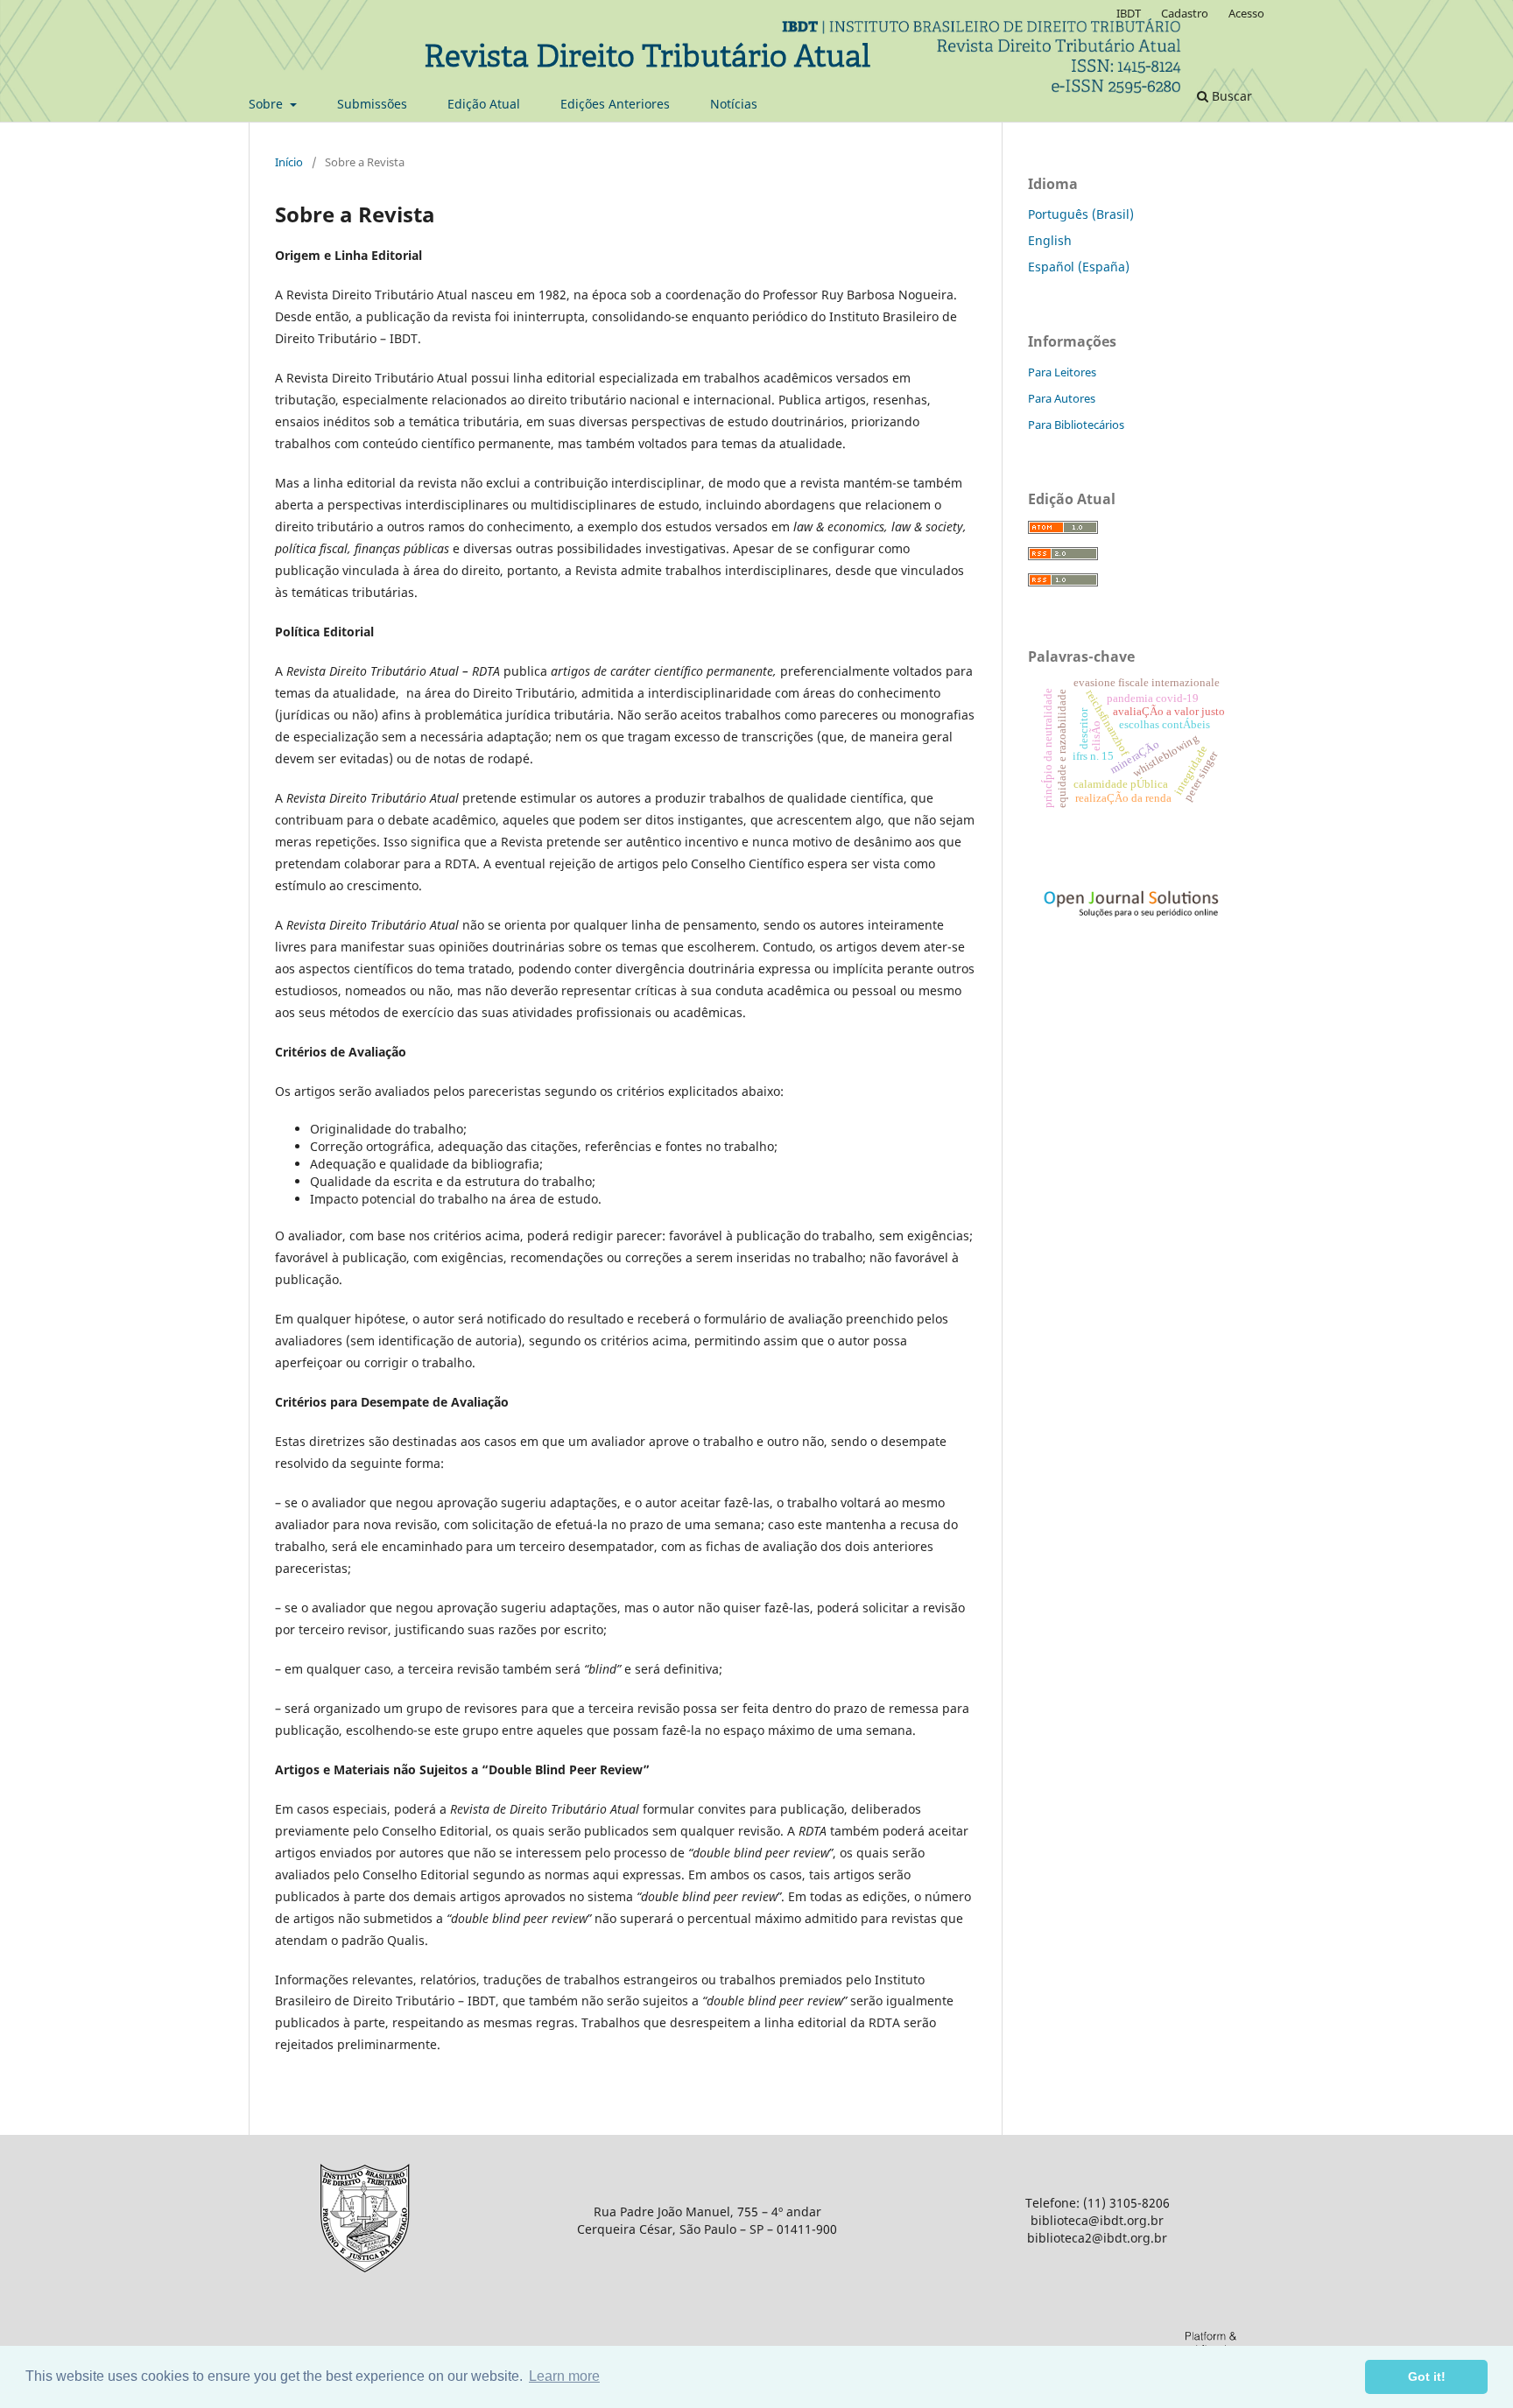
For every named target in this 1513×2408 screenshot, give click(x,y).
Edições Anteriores (615, 104)
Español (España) (1079, 267)
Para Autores (1062, 398)
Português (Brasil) (1081, 214)
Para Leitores (1062, 372)
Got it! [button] (1427, 2376)
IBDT (1129, 13)
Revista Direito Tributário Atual (647, 59)
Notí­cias (734, 104)
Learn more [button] (564, 2376)
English (1050, 240)
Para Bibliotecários (1076, 425)
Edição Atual (484, 104)
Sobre (267, 104)
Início (289, 162)
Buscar (1230, 96)
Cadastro (1185, 13)
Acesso (1246, 13)
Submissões (372, 104)
